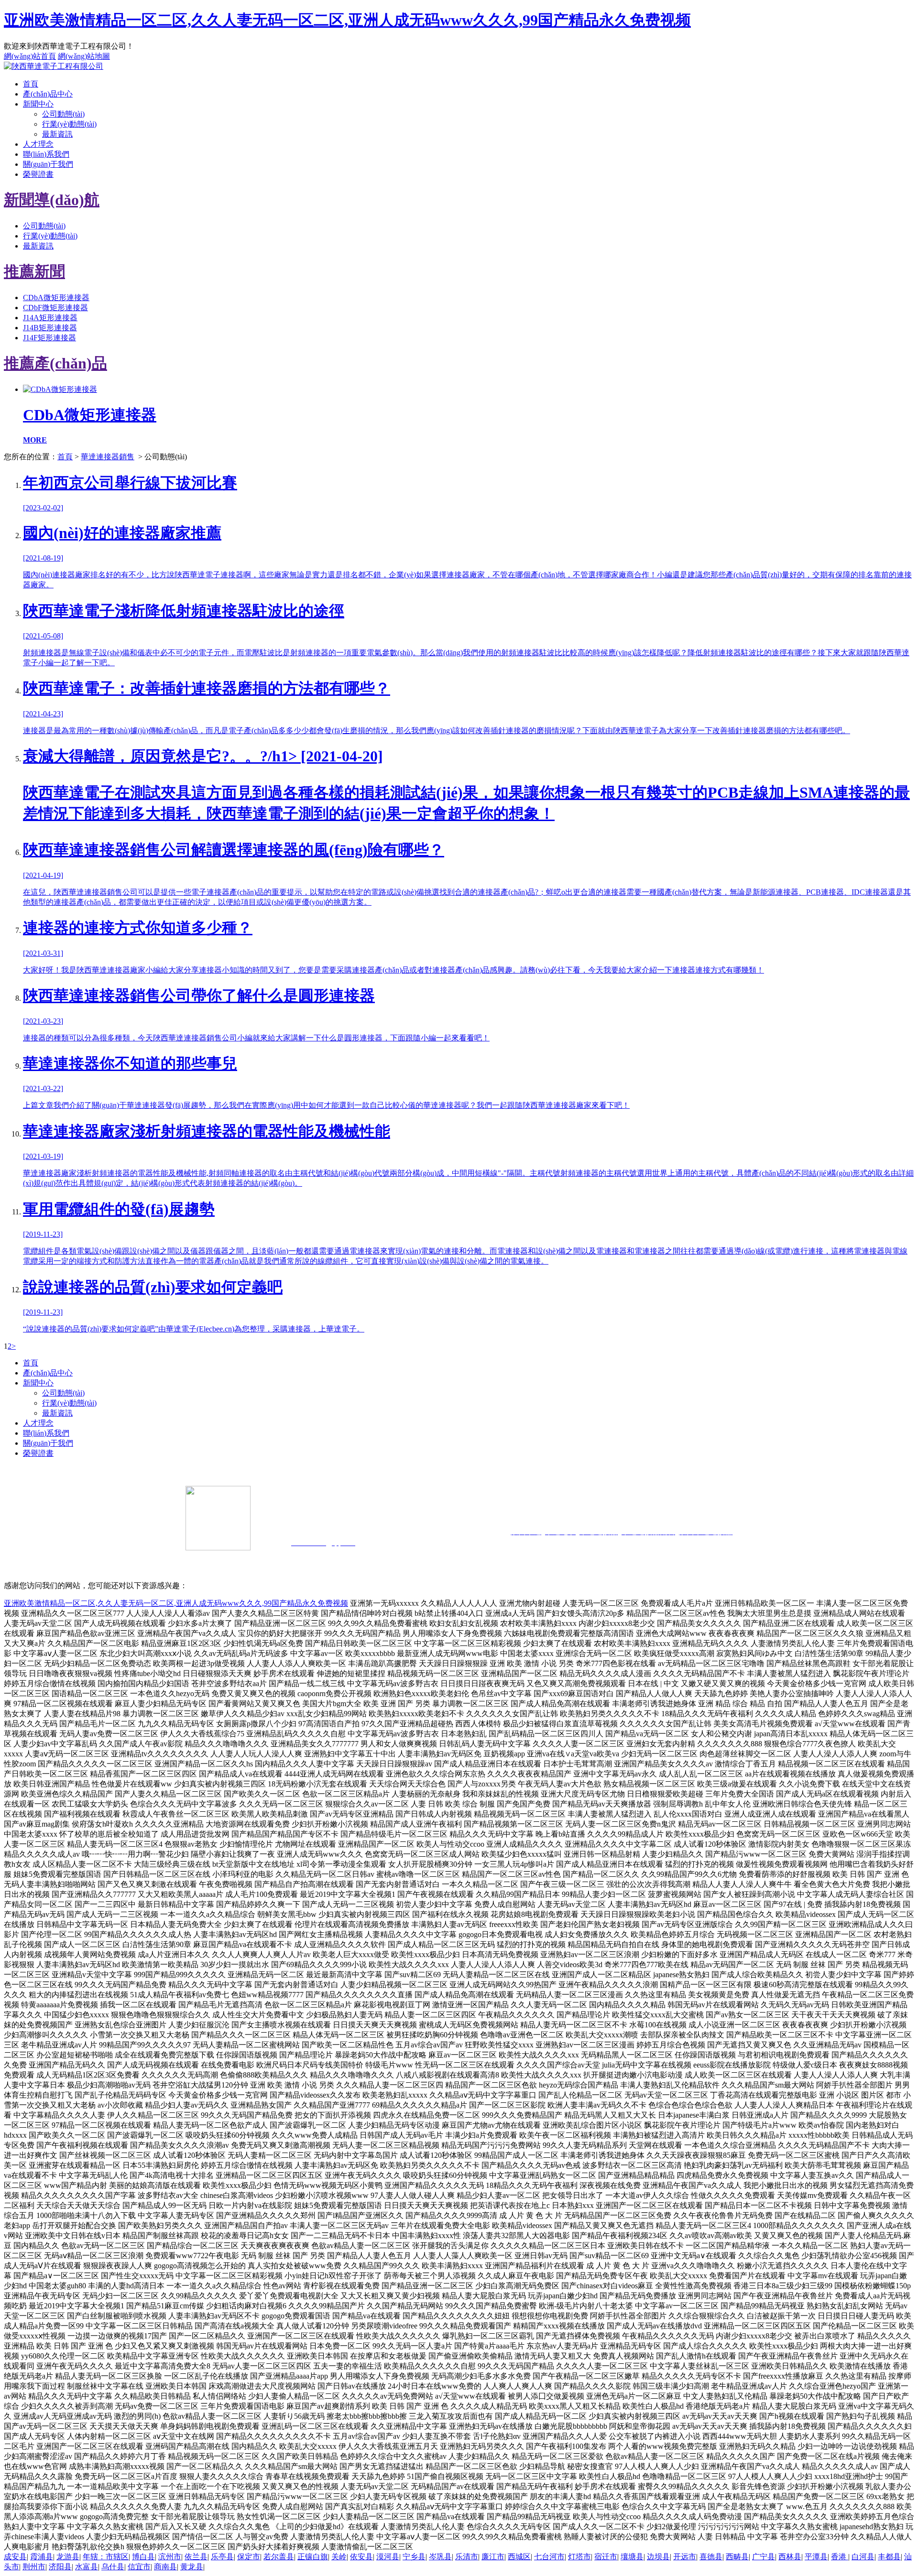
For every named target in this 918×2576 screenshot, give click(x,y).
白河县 (863, 2557)
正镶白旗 (313, 2557)
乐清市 (467, 2557)
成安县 (15, 2557)
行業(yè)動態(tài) (69, 124)
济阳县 (60, 2567)
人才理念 (38, 144)
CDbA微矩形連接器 (56, 298)
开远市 (685, 2557)
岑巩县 (440, 2557)
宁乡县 (414, 2557)
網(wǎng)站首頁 (30, 56)
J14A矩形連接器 (50, 318)
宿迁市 (606, 2557)
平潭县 (816, 2557)
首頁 (31, 84)
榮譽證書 (38, 174)
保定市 (249, 2557)
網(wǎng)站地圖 (84, 56)
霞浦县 (42, 2557)
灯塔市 (579, 2557)
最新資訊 (57, 134)
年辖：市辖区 (106, 2557)
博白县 (143, 2557)
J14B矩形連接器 (50, 328)
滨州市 (170, 2557)
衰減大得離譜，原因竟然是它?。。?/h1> (466, 785)
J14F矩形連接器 (49, 338)
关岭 (339, 2557)
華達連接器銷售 (108, 457)
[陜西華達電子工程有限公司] (54, 66)
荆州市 (34, 2567)
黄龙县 (192, 2567)
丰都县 (889, 2557)
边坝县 (658, 2557)
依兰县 (196, 2557)
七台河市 (549, 2557)
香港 (840, 2557)
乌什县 (113, 2567)
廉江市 (493, 2557)
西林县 (790, 2557)
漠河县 (388, 2557)
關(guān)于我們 (48, 164)
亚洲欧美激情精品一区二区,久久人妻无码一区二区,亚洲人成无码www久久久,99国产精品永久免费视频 (347, 20)
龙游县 (68, 2557)
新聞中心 (38, 104)
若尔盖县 (279, 2557)
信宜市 (139, 2567)
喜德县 (711, 2557)
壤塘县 (632, 2557)
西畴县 (737, 2557)
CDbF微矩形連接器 (55, 308)
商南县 (165, 2567)
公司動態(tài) (63, 114)
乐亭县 (222, 2557)
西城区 (519, 2557)
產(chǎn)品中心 (48, 94)
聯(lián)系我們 (46, 154)
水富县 (87, 2567)
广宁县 (764, 2557)
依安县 (361, 2557)
